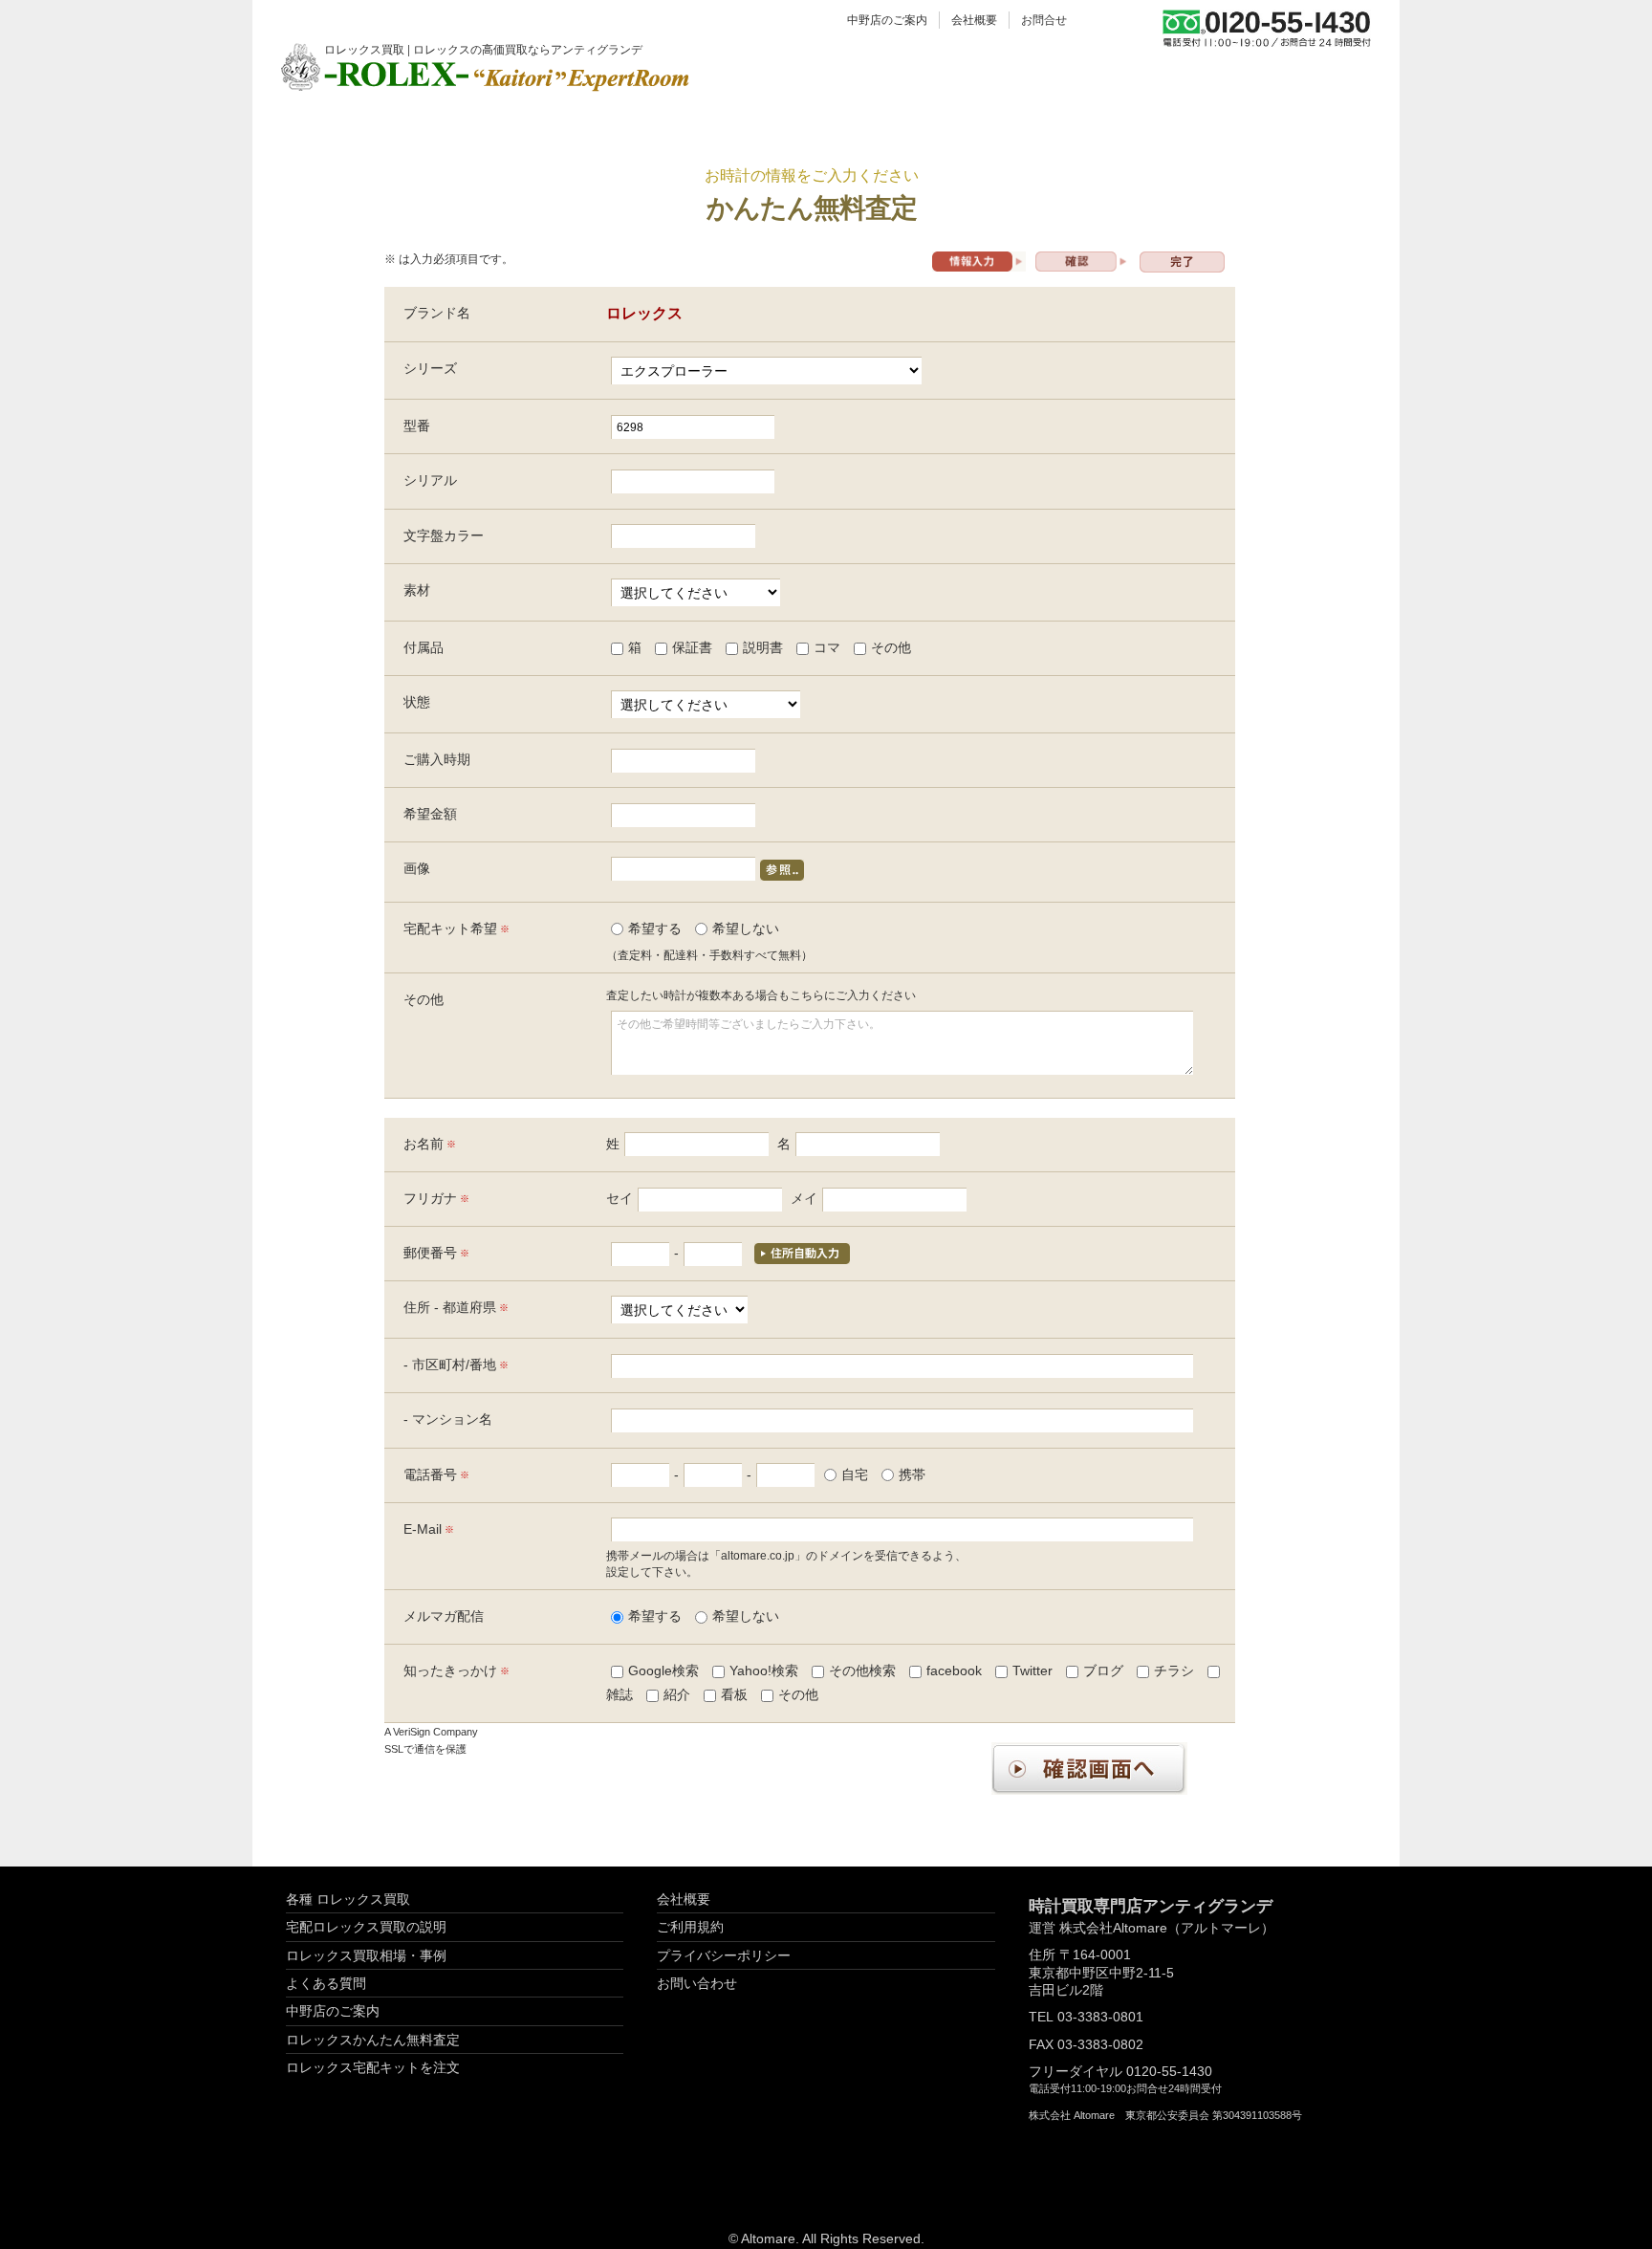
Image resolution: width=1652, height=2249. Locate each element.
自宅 (855, 1474)
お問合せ (1044, 20)
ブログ (1103, 1670)
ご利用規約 (690, 1927)
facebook (954, 1670)
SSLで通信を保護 (425, 1749)
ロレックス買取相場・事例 (366, 1955)
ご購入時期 (437, 759)
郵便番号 (430, 1253)
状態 (417, 702)
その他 (891, 647)
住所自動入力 (802, 1254)
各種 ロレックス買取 (348, 1899)
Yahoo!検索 (764, 1670)
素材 (417, 590)
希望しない (746, 928)
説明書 (763, 647)
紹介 (677, 1694)
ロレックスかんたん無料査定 (373, 2040)
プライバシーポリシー (724, 1955)
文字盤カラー (444, 535)
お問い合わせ (697, 1983)
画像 (417, 868)
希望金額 (430, 814)
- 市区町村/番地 (450, 1365)
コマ (827, 647)
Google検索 (663, 1670)
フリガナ (430, 1198)
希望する (655, 928)
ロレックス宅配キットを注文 (373, 2067)
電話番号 (430, 1474)
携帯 (912, 1474)
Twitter (1032, 1670)
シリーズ (430, 368)
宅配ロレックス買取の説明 (366, 1927)
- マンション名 (448, 1419)
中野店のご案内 (887, 20)
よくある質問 (326, 1983)
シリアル (430, 480)
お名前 (424, 1144)
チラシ (1174, 1670)
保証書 (692, 647)
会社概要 (974, 20)
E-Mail (423, 1529)
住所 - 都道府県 (450, 1307)
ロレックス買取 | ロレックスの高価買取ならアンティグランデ (483, 48)
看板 (734, 1694)
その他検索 (862, 1670)
